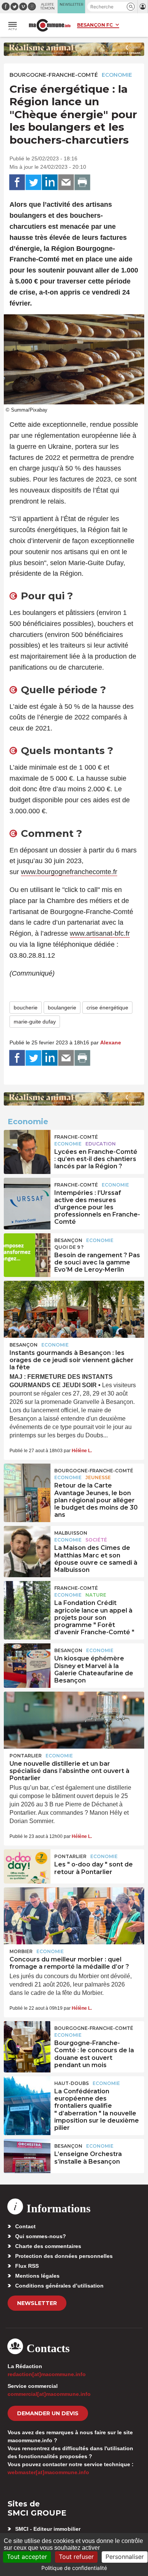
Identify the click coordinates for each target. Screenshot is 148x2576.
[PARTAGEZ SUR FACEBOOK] (17, 182)
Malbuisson (71, 1533)
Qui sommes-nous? (41, 2236)
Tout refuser (76, 2557)
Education (101, 1144)
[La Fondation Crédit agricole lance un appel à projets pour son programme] (27, 1598)
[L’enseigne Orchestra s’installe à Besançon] (27, 2156)
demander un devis (48, 2413)
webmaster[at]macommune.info (48, 2472)
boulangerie (62, 1008)
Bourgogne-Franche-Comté (54, 75)
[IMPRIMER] (82, 182)
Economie (117, 75)
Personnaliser (125, 2557)
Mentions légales (37, 2276)
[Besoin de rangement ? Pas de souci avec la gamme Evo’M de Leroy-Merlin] (27, 1250)
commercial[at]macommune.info (49, 2394)
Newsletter (37, 2303)
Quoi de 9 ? (69, 1247)
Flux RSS (27, 2266)
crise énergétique (107, 1008)
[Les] (27, 1866)
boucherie (26, 1008)
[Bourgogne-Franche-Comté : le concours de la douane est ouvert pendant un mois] (27, 2038)
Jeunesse (98, 1477)
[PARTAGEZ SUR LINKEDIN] (50, 182)
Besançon (68, 1240)
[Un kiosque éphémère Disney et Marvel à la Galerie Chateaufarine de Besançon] (27, 1660)
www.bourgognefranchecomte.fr (69, 872)
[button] (131, 7)
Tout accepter (27, 2557)
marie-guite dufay (35, 1022)
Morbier (21, 1951)
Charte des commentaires (48, 2246)
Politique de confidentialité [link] (74, 2568)
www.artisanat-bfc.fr (100, 933)
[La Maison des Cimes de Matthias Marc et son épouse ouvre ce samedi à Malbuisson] (27, 1543)
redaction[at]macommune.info (47, 2374)
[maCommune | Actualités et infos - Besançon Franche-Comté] (50, 25)
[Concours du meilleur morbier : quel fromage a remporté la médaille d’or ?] (74, 1916)
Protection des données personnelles (64, 2256)
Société (96, 1540)
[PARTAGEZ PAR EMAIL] (66, 182)
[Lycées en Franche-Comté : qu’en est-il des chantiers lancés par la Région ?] (27, 1147)
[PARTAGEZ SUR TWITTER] (33, 182)
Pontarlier (26, 1756)
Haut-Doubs (72, 2083)
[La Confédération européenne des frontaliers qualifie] (27, 2093)
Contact (25, 2226)
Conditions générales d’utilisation (59, 2286)
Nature (96, 1595)
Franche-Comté (76, 1137)
